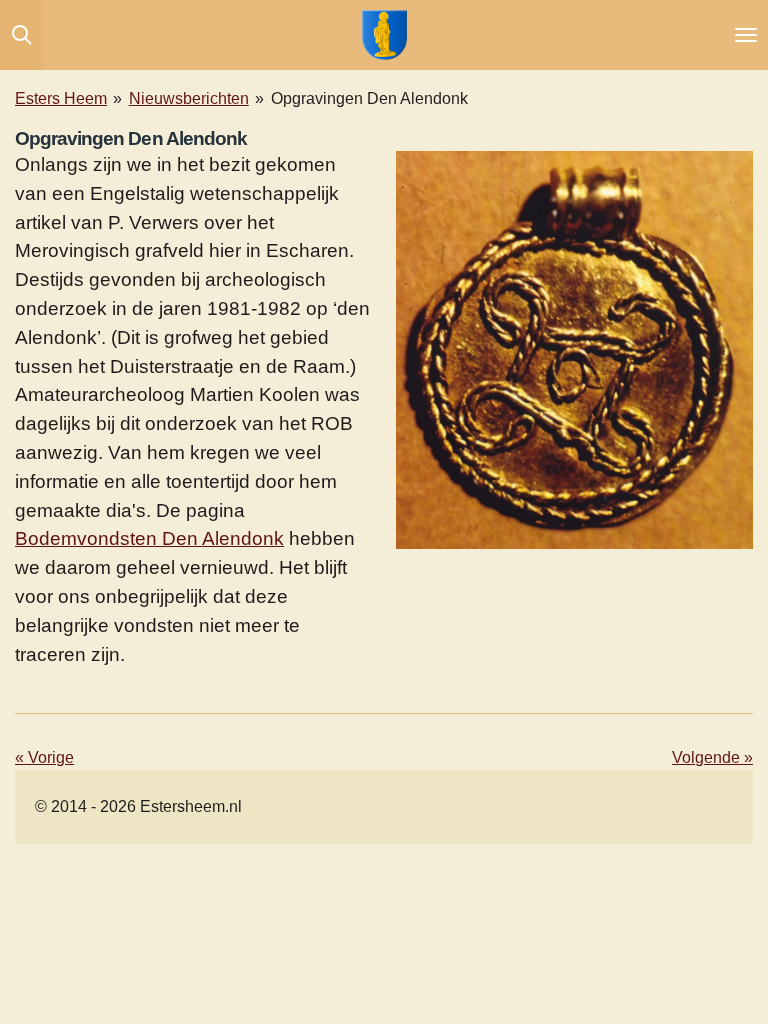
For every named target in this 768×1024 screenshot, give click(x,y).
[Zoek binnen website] (22, 35)
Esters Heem (61, 98)
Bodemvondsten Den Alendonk (149, 538)
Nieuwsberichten (189, 98)
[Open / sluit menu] (746, 35)
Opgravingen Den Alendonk (369, 98)
